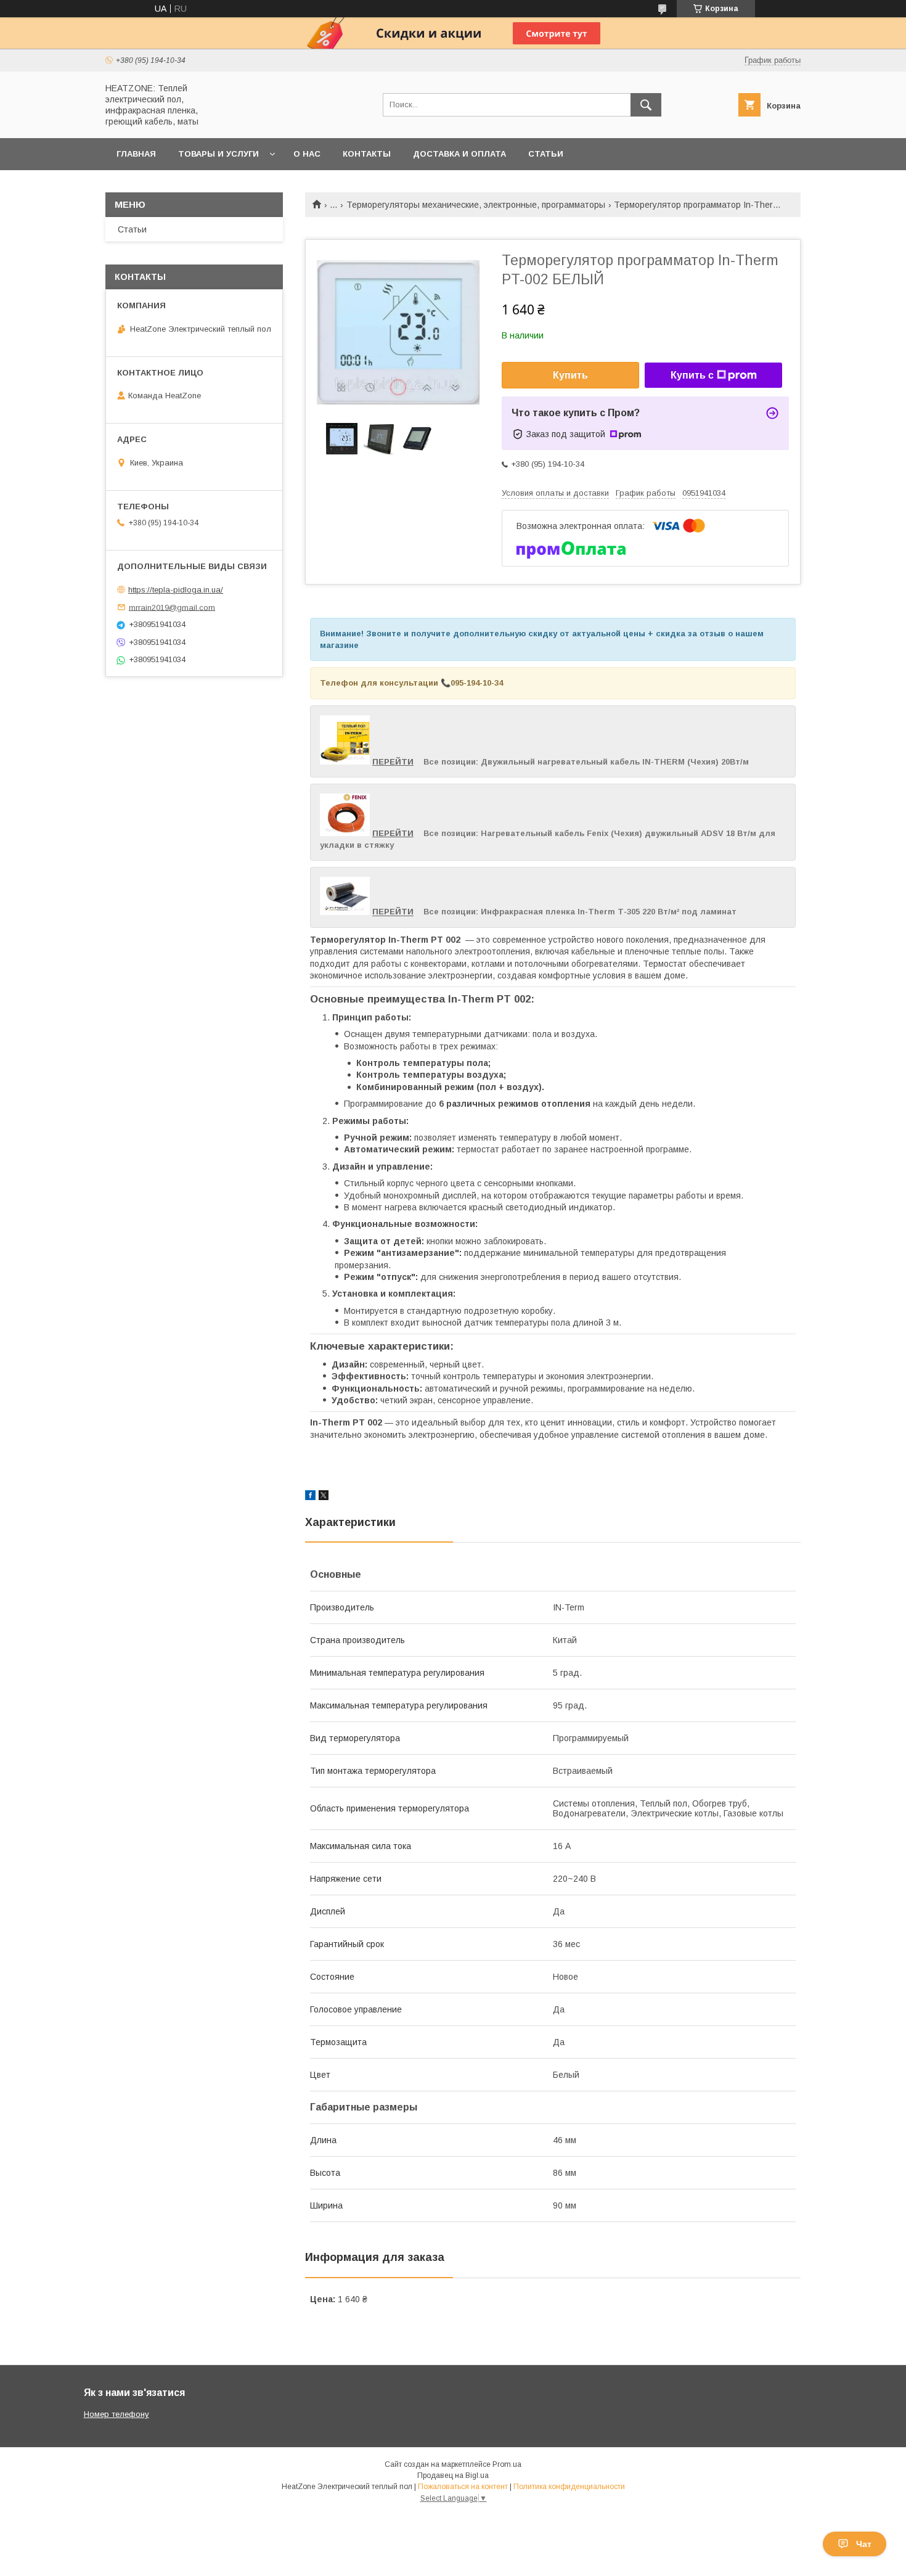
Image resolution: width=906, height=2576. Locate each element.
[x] (324, 1497)
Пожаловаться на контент (463, 2487)
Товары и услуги (218, 154)
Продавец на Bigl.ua (453, 2476)
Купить (570, 375)
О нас (307, 154)
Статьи (546, 154)
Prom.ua (507, 2464)
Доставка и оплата (459, 154)
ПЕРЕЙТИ (393, 762)
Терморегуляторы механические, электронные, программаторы (476, 205)
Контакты (367, 154)
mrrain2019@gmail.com (172, 607)
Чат (864, 2544)
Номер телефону (116, 2414)
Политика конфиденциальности (569, 2487)
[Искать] (646, 105)
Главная (136, 154)
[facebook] (310, 1497)
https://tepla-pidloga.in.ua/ (176, 590)
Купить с (692, 375)
